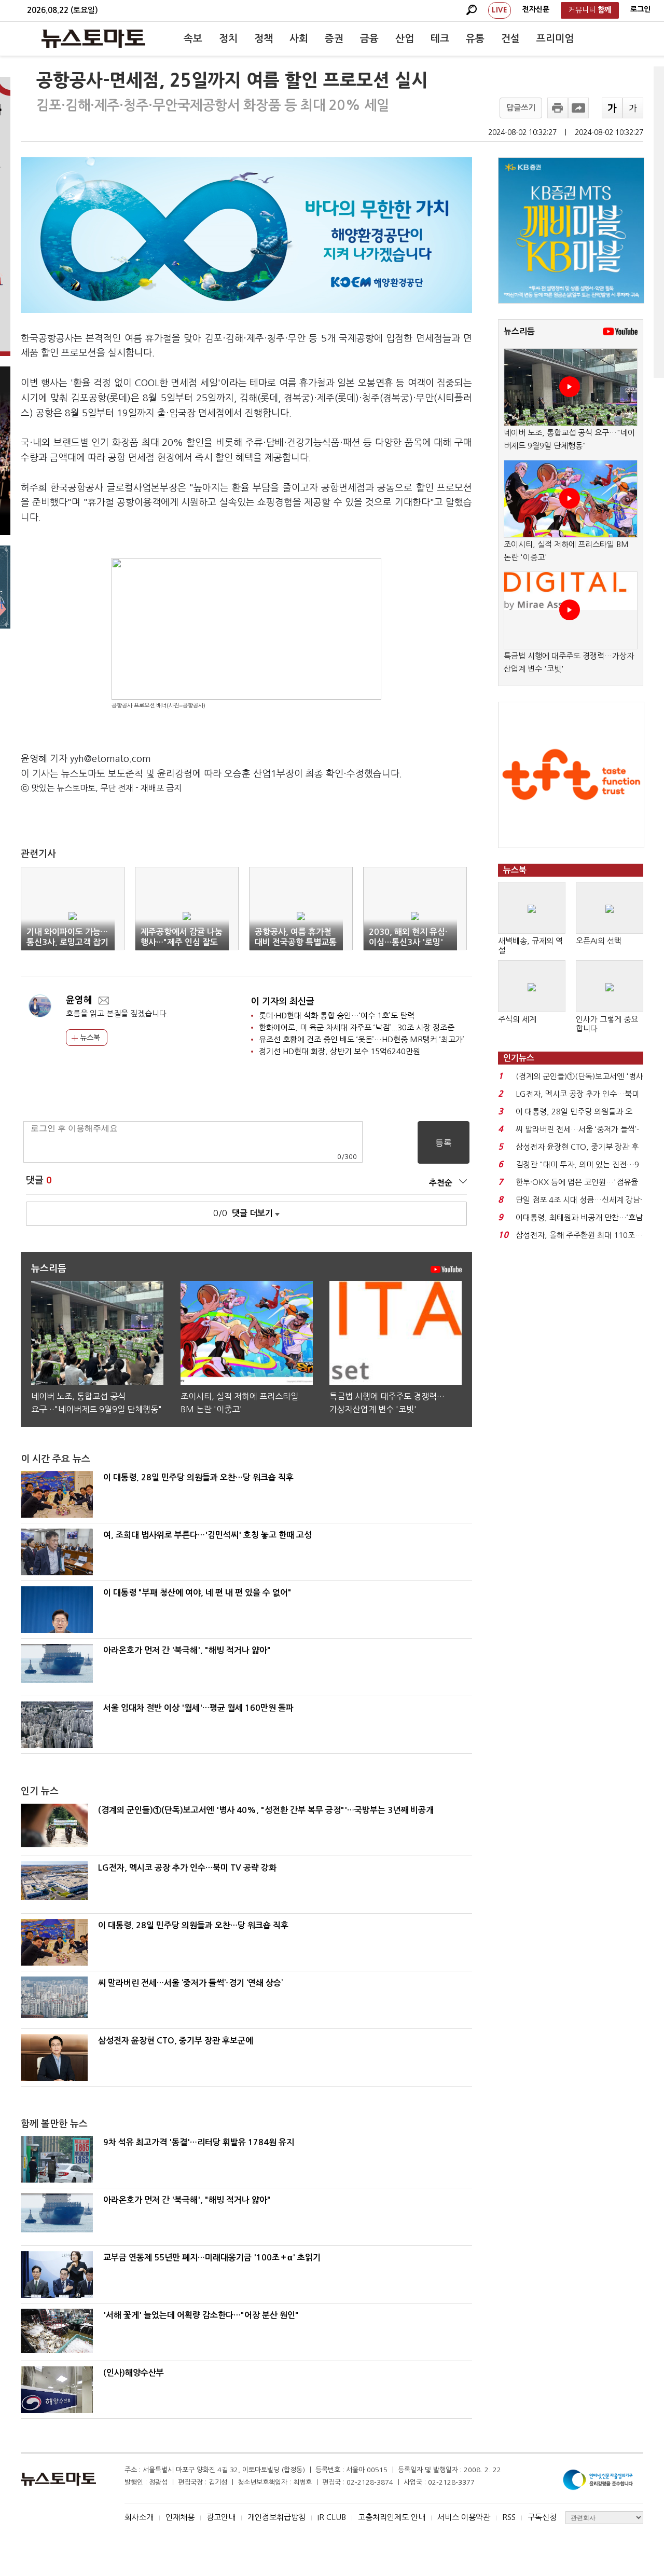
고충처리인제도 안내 (392, 2517)
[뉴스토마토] (93, 38)
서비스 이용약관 (464, 2517)
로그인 (640, 9)
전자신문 (536, 9)
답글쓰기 (521, 108)
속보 (193, 39)
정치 (228, 39)
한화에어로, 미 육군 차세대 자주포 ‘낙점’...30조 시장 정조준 (357, 1027)
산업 (405, 39)
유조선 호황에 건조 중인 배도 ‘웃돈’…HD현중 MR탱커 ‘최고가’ (362, 1039)
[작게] (633, 108)
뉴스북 (89, 1038)
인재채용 (180, 2517)
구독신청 (542, 2517)
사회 (299, 39)
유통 (475, 39)
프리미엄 (555, 39)
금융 (369, 39)
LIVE (500, 10)
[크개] (612, 108)
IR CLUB (332, 2517)
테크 (440, 39)
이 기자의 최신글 (283, 1001)
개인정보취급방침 (276, 2517)
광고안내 (221, 2517)
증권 (334, 39)
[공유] (578, 108)
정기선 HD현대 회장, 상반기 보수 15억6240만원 (340, 1051)
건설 (510, 39)
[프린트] (558, 108)
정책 (264, 39)
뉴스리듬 (519, 331)
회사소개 (139, 2517)
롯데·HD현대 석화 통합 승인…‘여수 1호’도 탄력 (337, 1016)
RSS (509, 2517)
